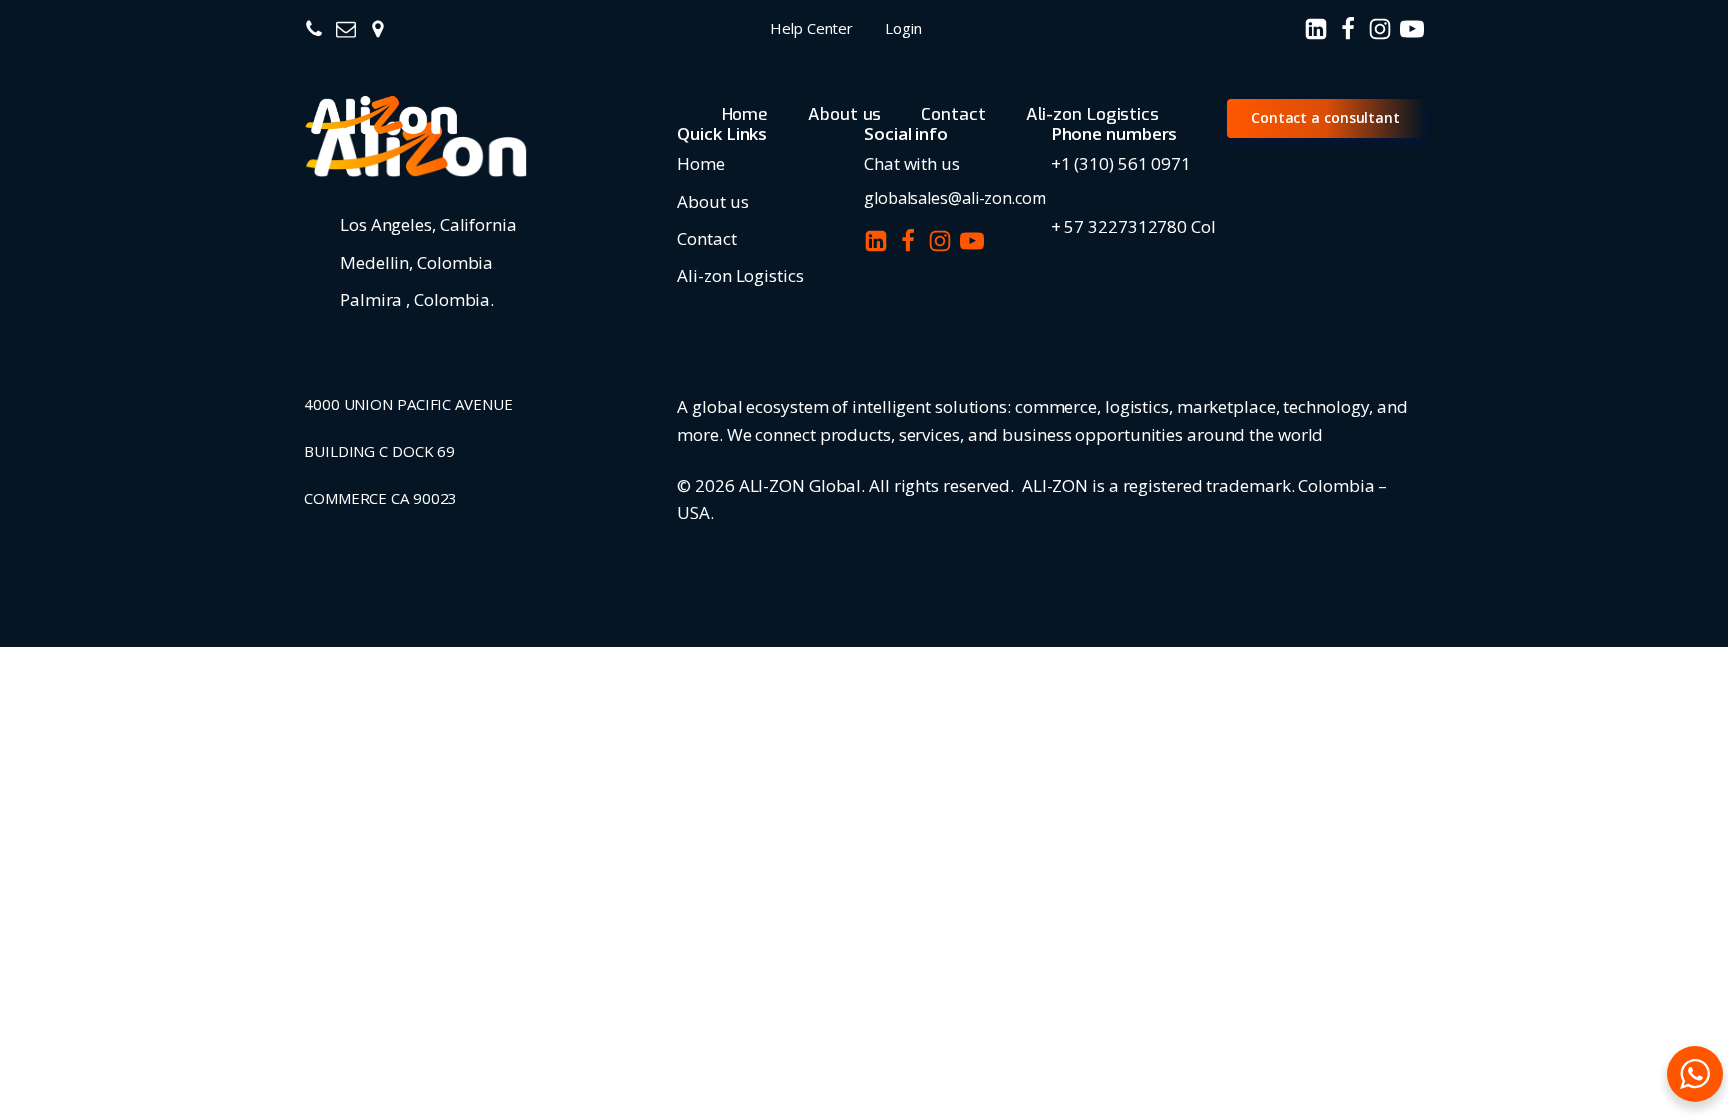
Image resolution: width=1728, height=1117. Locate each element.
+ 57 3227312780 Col (1133, 226)
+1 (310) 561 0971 (1121, 163)
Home (745, 114)
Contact (953, 114)
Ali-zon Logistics (1092, 114)
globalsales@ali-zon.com (955, 198)
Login (903, 28)
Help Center (811, 28)
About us (844, 114)
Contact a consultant (1325, 117)
